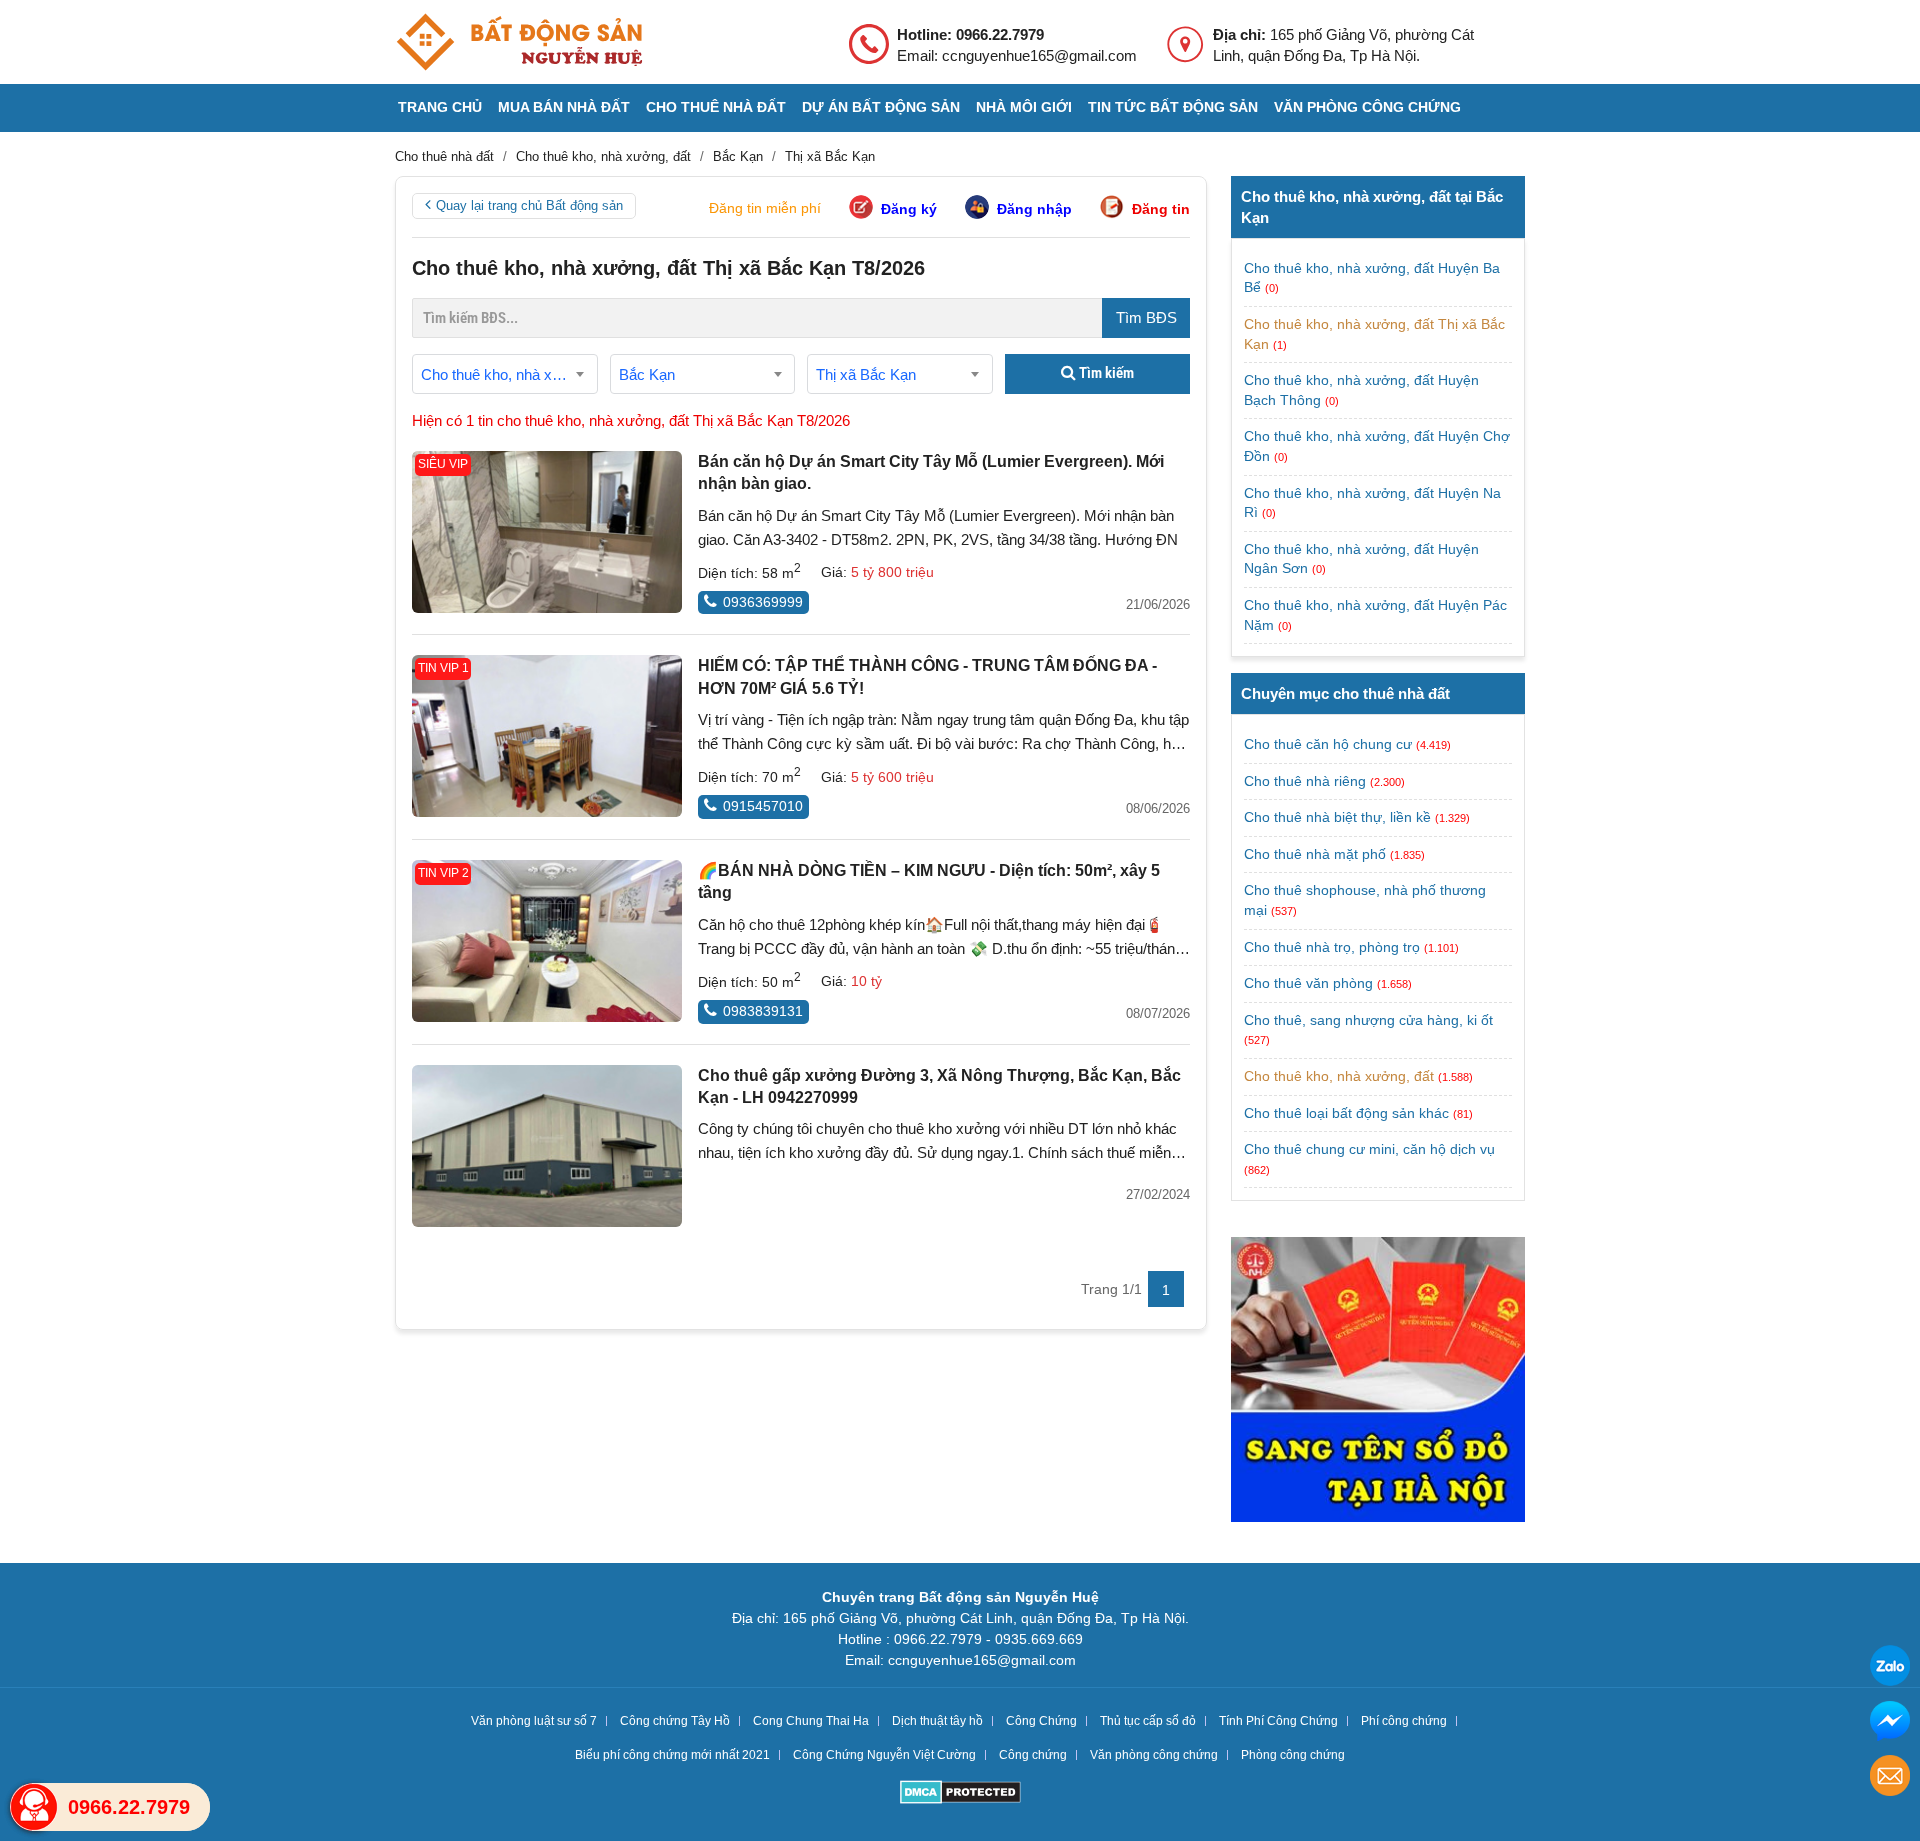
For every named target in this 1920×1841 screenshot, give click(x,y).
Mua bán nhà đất (564, 107)
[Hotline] (34, 1807)
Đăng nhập (1034, 209)
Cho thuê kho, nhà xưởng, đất (1339, 1076)
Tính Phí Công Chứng (1278, 1721)
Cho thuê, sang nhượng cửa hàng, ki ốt (1368, 1020)
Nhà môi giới (1024, 107)
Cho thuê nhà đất (716, 107)
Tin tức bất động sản (1173, 107)
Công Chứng (1041, 1721)
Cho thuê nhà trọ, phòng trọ (1332, 947)
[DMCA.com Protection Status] (960, 1794)
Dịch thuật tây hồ (937, 1721)
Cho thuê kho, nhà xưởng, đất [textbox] (509, 374)
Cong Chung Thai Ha (811, 1721)
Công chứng (1033, 1755)
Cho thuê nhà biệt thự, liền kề (1337, 817)
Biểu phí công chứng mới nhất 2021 (672, 1755)
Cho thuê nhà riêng (1305, 781)
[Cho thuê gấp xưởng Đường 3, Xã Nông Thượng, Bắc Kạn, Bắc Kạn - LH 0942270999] (547, 1146)
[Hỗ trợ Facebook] (1890, 1723)
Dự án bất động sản (881, 107)
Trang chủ (440, 107)
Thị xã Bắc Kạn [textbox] (866, 374)
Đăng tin (1161, 209)
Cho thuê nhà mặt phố (1315, 854)
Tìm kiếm (1105, 373)
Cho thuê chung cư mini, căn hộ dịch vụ (1369, 1149)
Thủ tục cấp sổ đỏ (1148, 1721)
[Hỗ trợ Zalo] (1890, 1668)
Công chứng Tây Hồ (675, 1721)
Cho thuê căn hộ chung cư (1328, 744)
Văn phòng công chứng (1367, 107)
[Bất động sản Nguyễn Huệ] (519, 42)
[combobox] (505, 374)
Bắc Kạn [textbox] (647, 374)
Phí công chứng (1404, 1721)
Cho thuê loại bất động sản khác (1346, 1113)
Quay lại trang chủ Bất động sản (529, 205)
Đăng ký (909, 209)
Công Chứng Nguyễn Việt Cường (884, 1755)
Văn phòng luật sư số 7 (534, 1721)
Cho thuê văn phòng (1308, 983)
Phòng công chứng (1293, 1755)
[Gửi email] (1890, 1778)
